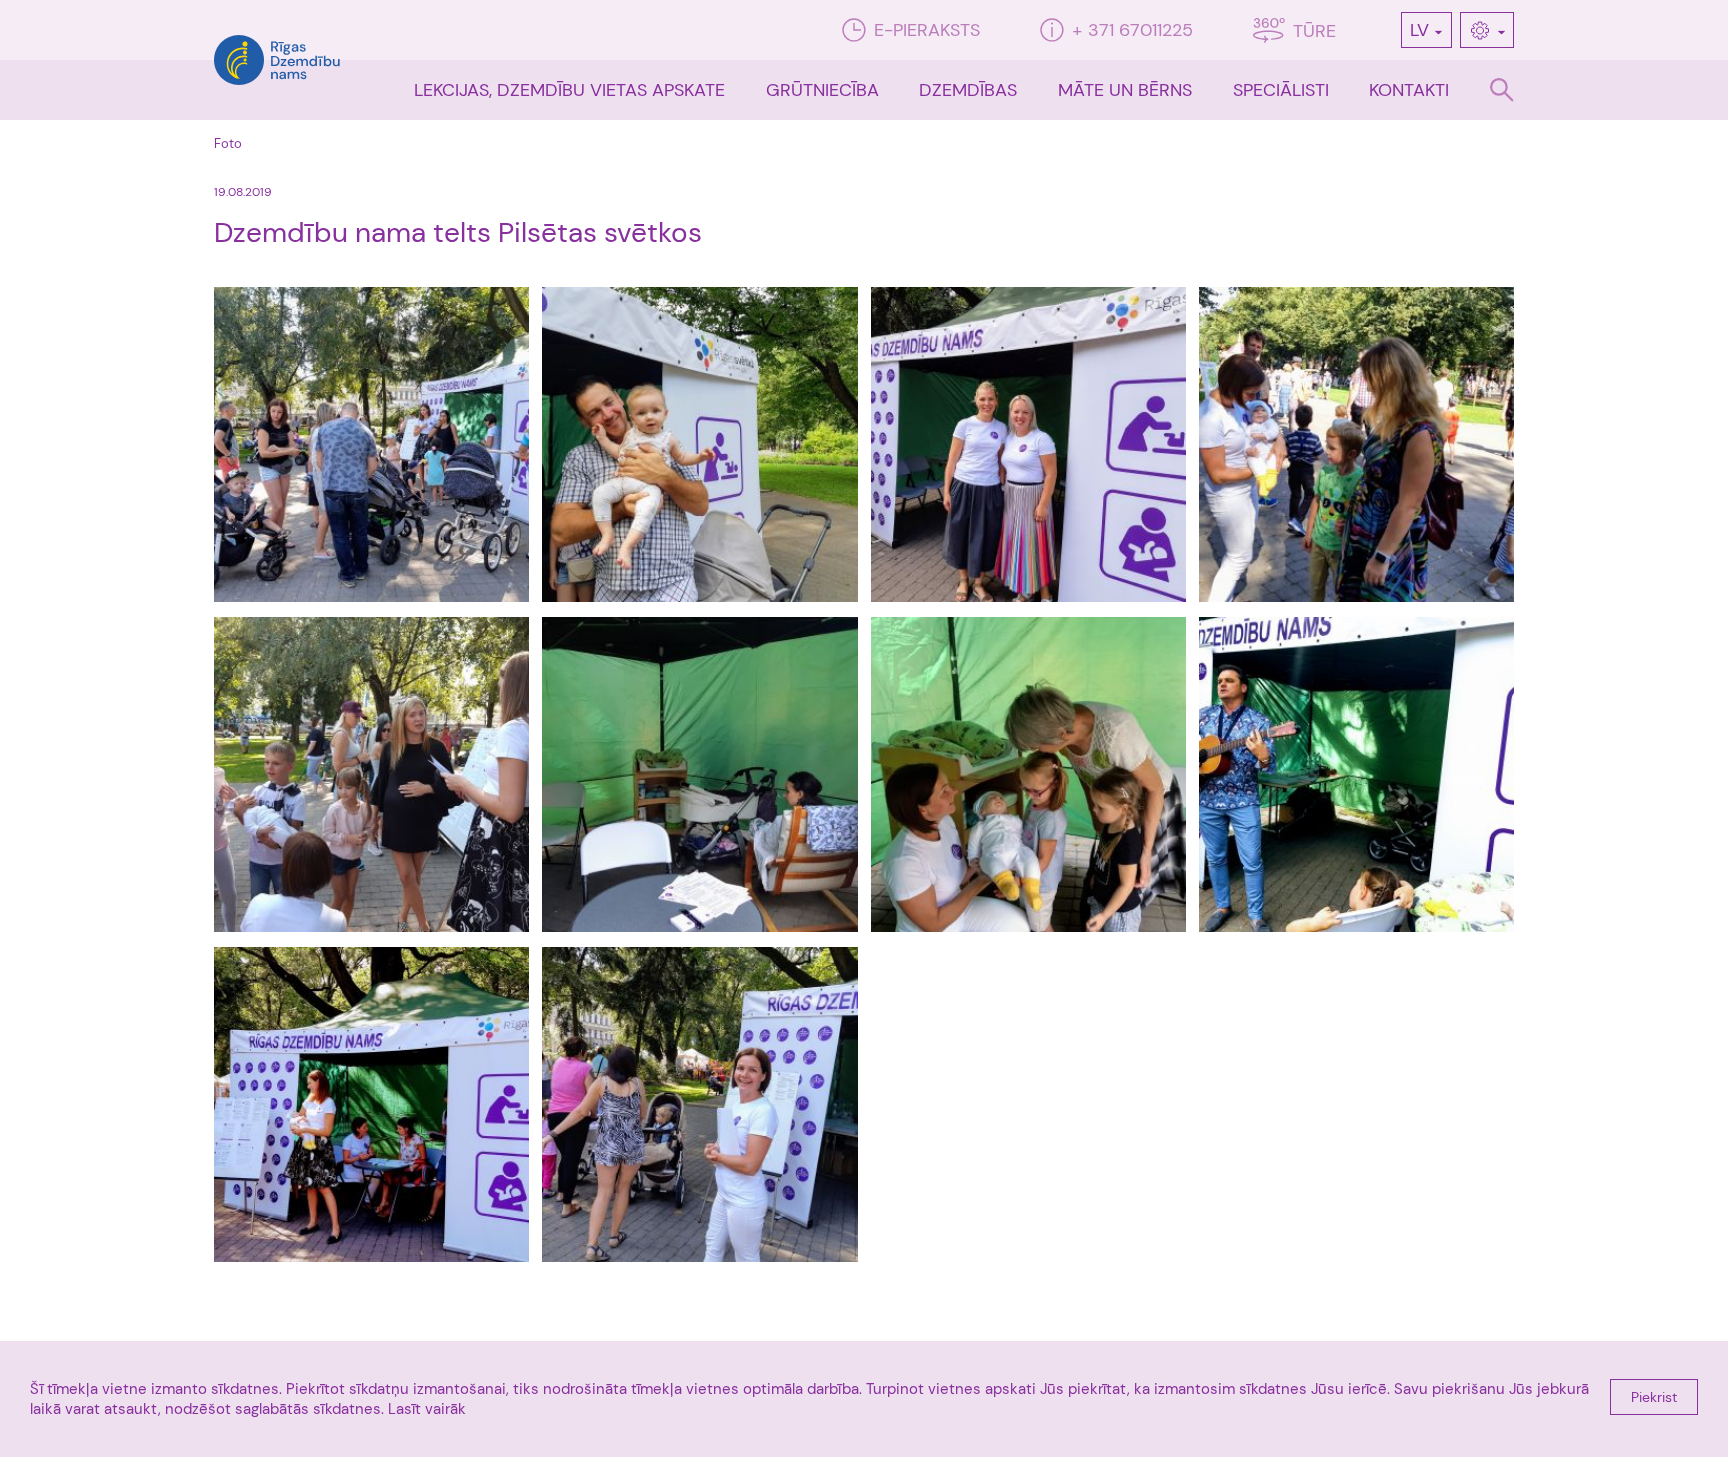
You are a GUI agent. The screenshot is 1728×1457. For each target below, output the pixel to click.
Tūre (1314, 31)
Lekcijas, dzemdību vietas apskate (569, 90)
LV (1419, 30)
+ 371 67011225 (1132, 30)
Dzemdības (968, 90)
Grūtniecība (822, 90)
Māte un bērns (1125, 90)
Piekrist (1654, 1397)
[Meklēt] (1502, 90)
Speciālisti (1281, 90)
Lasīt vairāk (427, 1409)
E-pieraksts (927, 30)
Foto (228, 143)
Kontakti (1409, 90)
